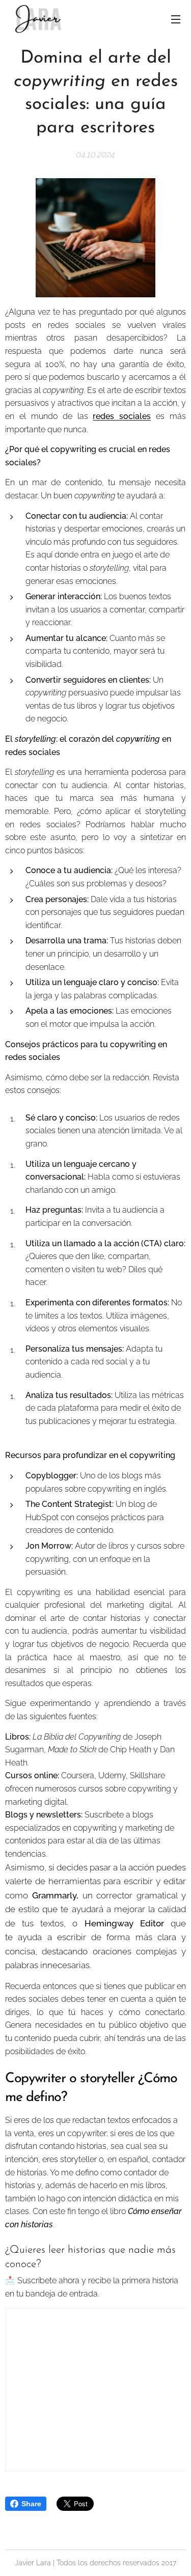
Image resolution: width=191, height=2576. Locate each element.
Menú (176, 19)
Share (31, 2504)
